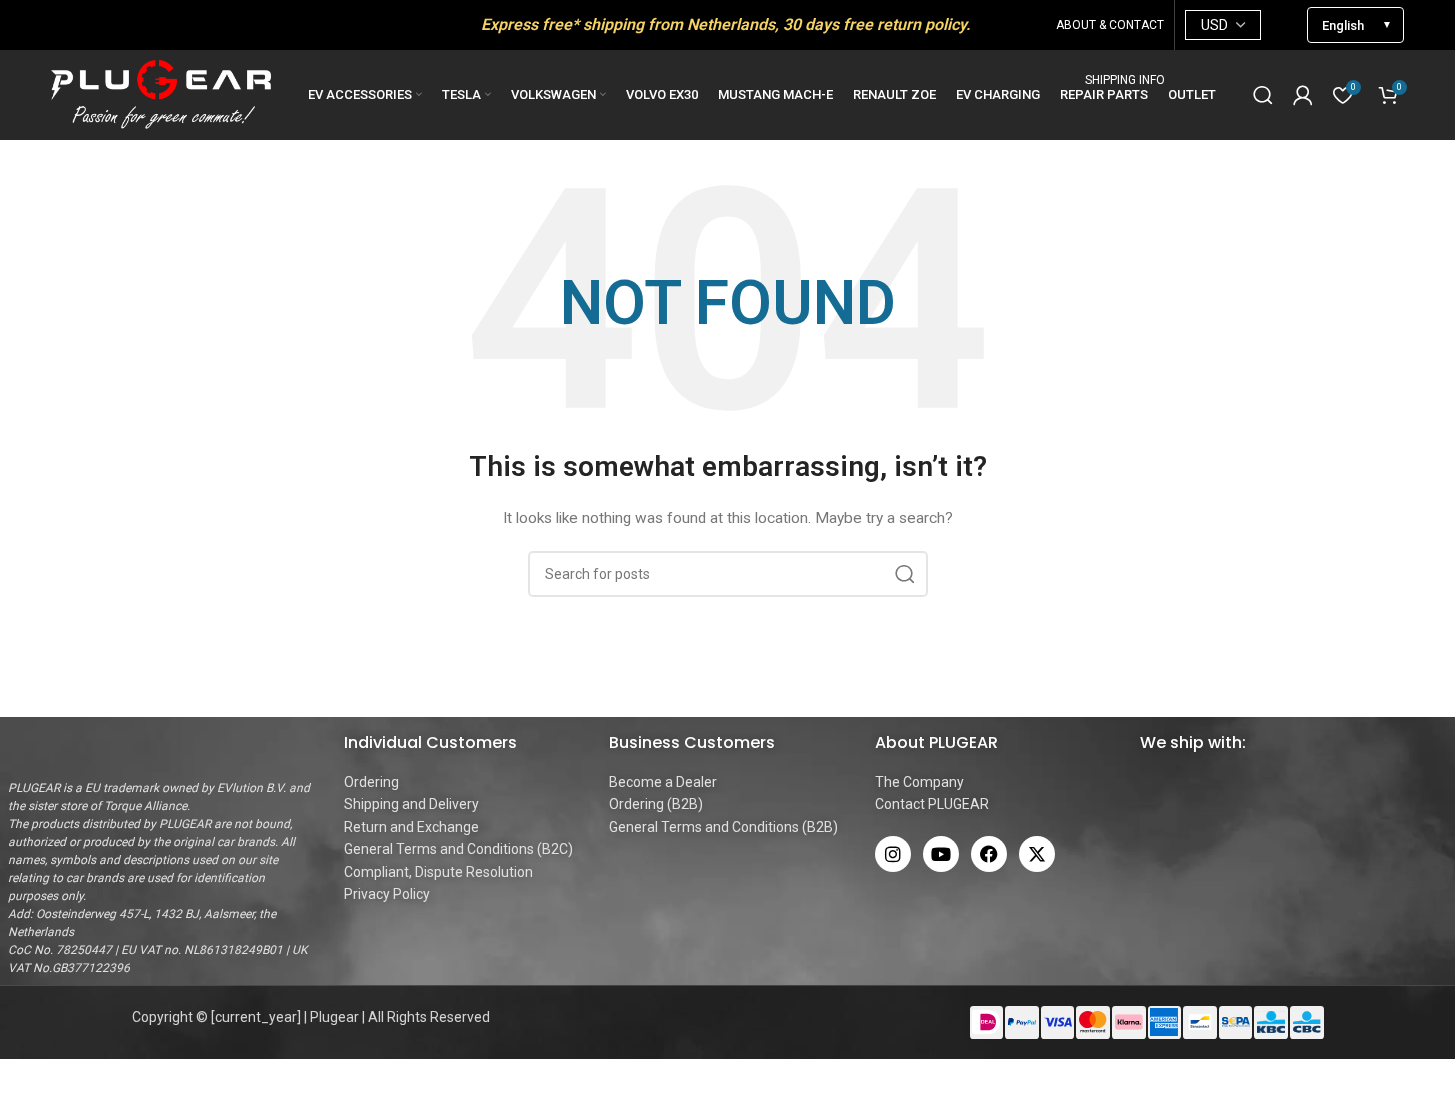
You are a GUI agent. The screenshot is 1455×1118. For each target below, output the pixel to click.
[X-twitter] (1037, 854)
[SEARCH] (905, 574)
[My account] (1303, 95)
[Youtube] (941, 854)
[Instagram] (893, 854)
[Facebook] (989, 854)
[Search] (1263, 95)
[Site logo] (161, 94)
